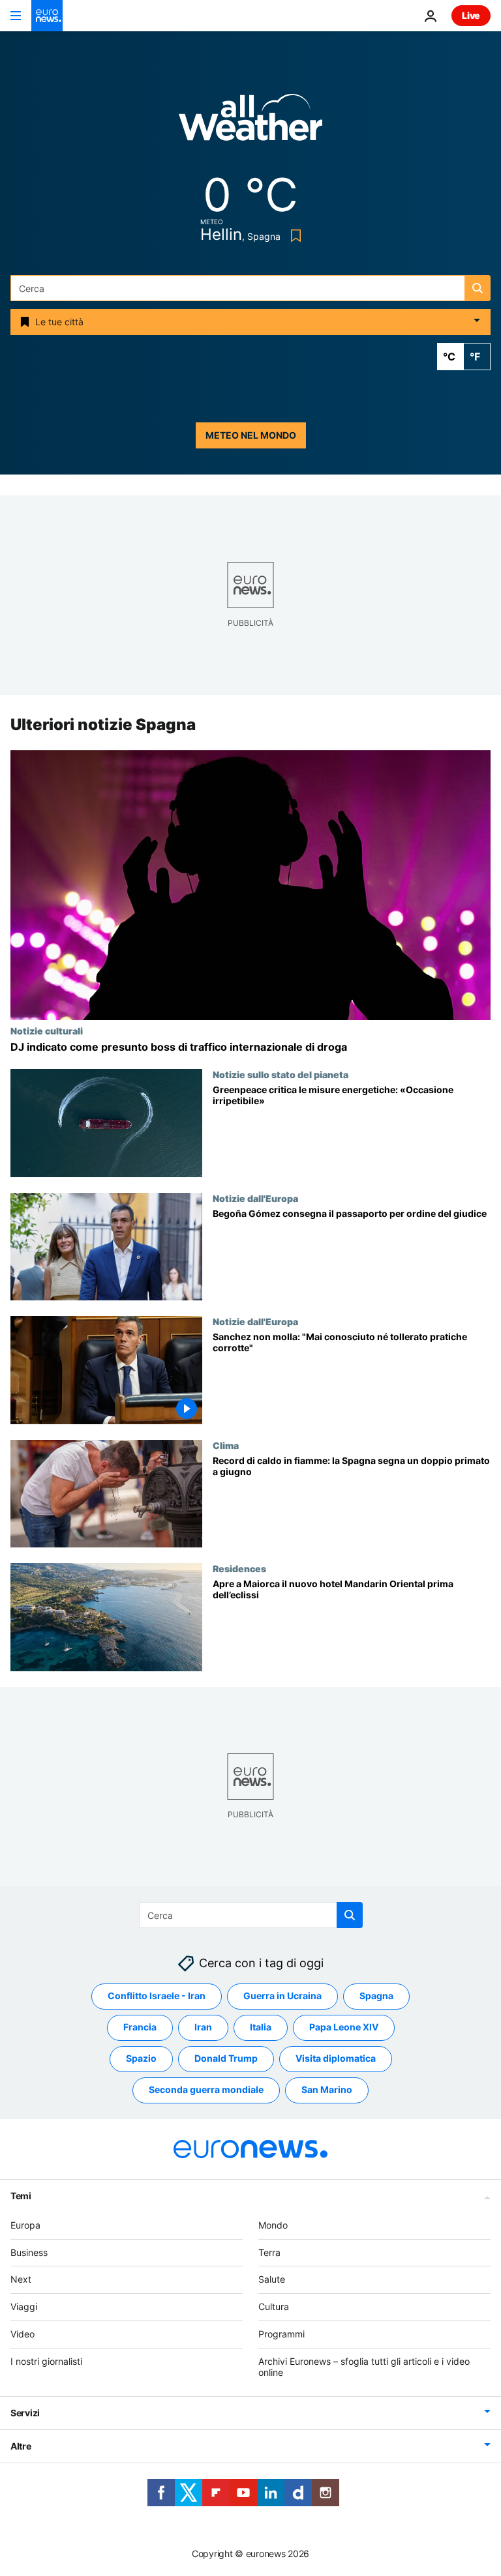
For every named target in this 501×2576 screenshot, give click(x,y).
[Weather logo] (250, 122)
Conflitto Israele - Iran (157, 1996)
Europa (25, 2225)
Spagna (376, 1996)
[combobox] (250, 288)
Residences (239, 1569)
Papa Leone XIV (344, 2027)
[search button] (478, 288)
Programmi (281, 2334)
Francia (140, 2027)
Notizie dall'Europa (255, 1198)
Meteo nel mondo (251, 435)
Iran (203, 2027)
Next (21, 2280)
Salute (272, 2280)
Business (29, 2252)
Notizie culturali (47, 1031)
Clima (226, 1445)
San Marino (327, 2090)
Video (23, 2334)
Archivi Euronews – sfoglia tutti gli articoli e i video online (364, 2367)
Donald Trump (226, 2059)
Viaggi (24, 2306)
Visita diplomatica (336, 2059)
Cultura (274, 2306)
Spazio (141, 2059)
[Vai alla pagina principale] (47, 16)
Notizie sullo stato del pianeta (281, 1074)
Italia (261, 2027)
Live (471, 15)
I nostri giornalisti (46, 2361)
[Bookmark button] (293, 236)
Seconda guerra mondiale (206, 2090)
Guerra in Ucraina (282, 1996)
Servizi (25, 2413)
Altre (21, 2447)
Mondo (273, 2225)
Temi (21, 2196)
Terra (269, 2252)
